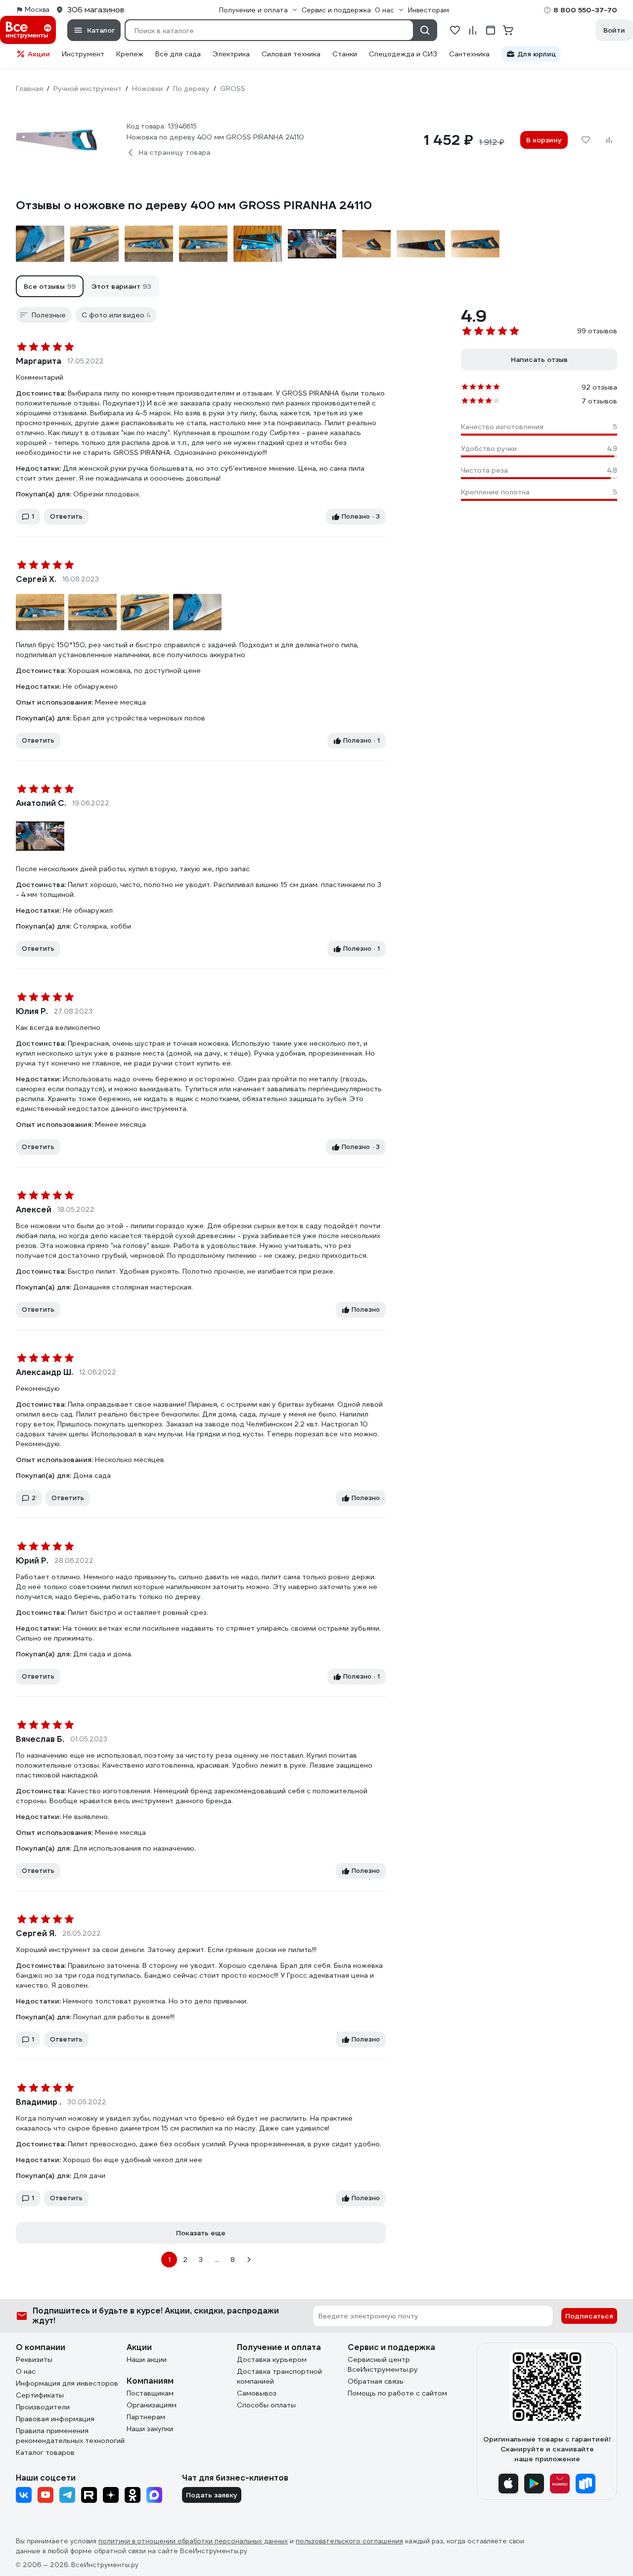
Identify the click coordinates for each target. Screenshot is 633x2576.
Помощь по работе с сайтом (397, 2393)
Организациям (152, 2405)
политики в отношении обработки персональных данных (193, 2541)
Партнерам (146, 2417)
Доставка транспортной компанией (279, 2376)
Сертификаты (40, 2395)
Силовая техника (291, 54)
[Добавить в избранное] (586, 140)
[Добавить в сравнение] (609, 140)
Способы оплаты (266, 2405)
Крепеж (130, 54)
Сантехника (469, 54)
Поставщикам (150, 2393)
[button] (50, 286)
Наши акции (147, 2359)
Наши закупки (150, 2429)
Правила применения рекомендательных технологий (70, 2436)
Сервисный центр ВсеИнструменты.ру (383, 2364)
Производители (43, 2407)
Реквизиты (34, 2359)
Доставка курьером (272, 2359)
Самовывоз (257, 2393)
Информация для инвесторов (67, 2383)
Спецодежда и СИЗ (403, 54)
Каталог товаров (45, 2452)
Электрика (231, 54)
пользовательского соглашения (349, 2541)
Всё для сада (178, 54)
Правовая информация (55, 2419)
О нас (26, 2371)
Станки (345, 54)
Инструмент (83, 54)
